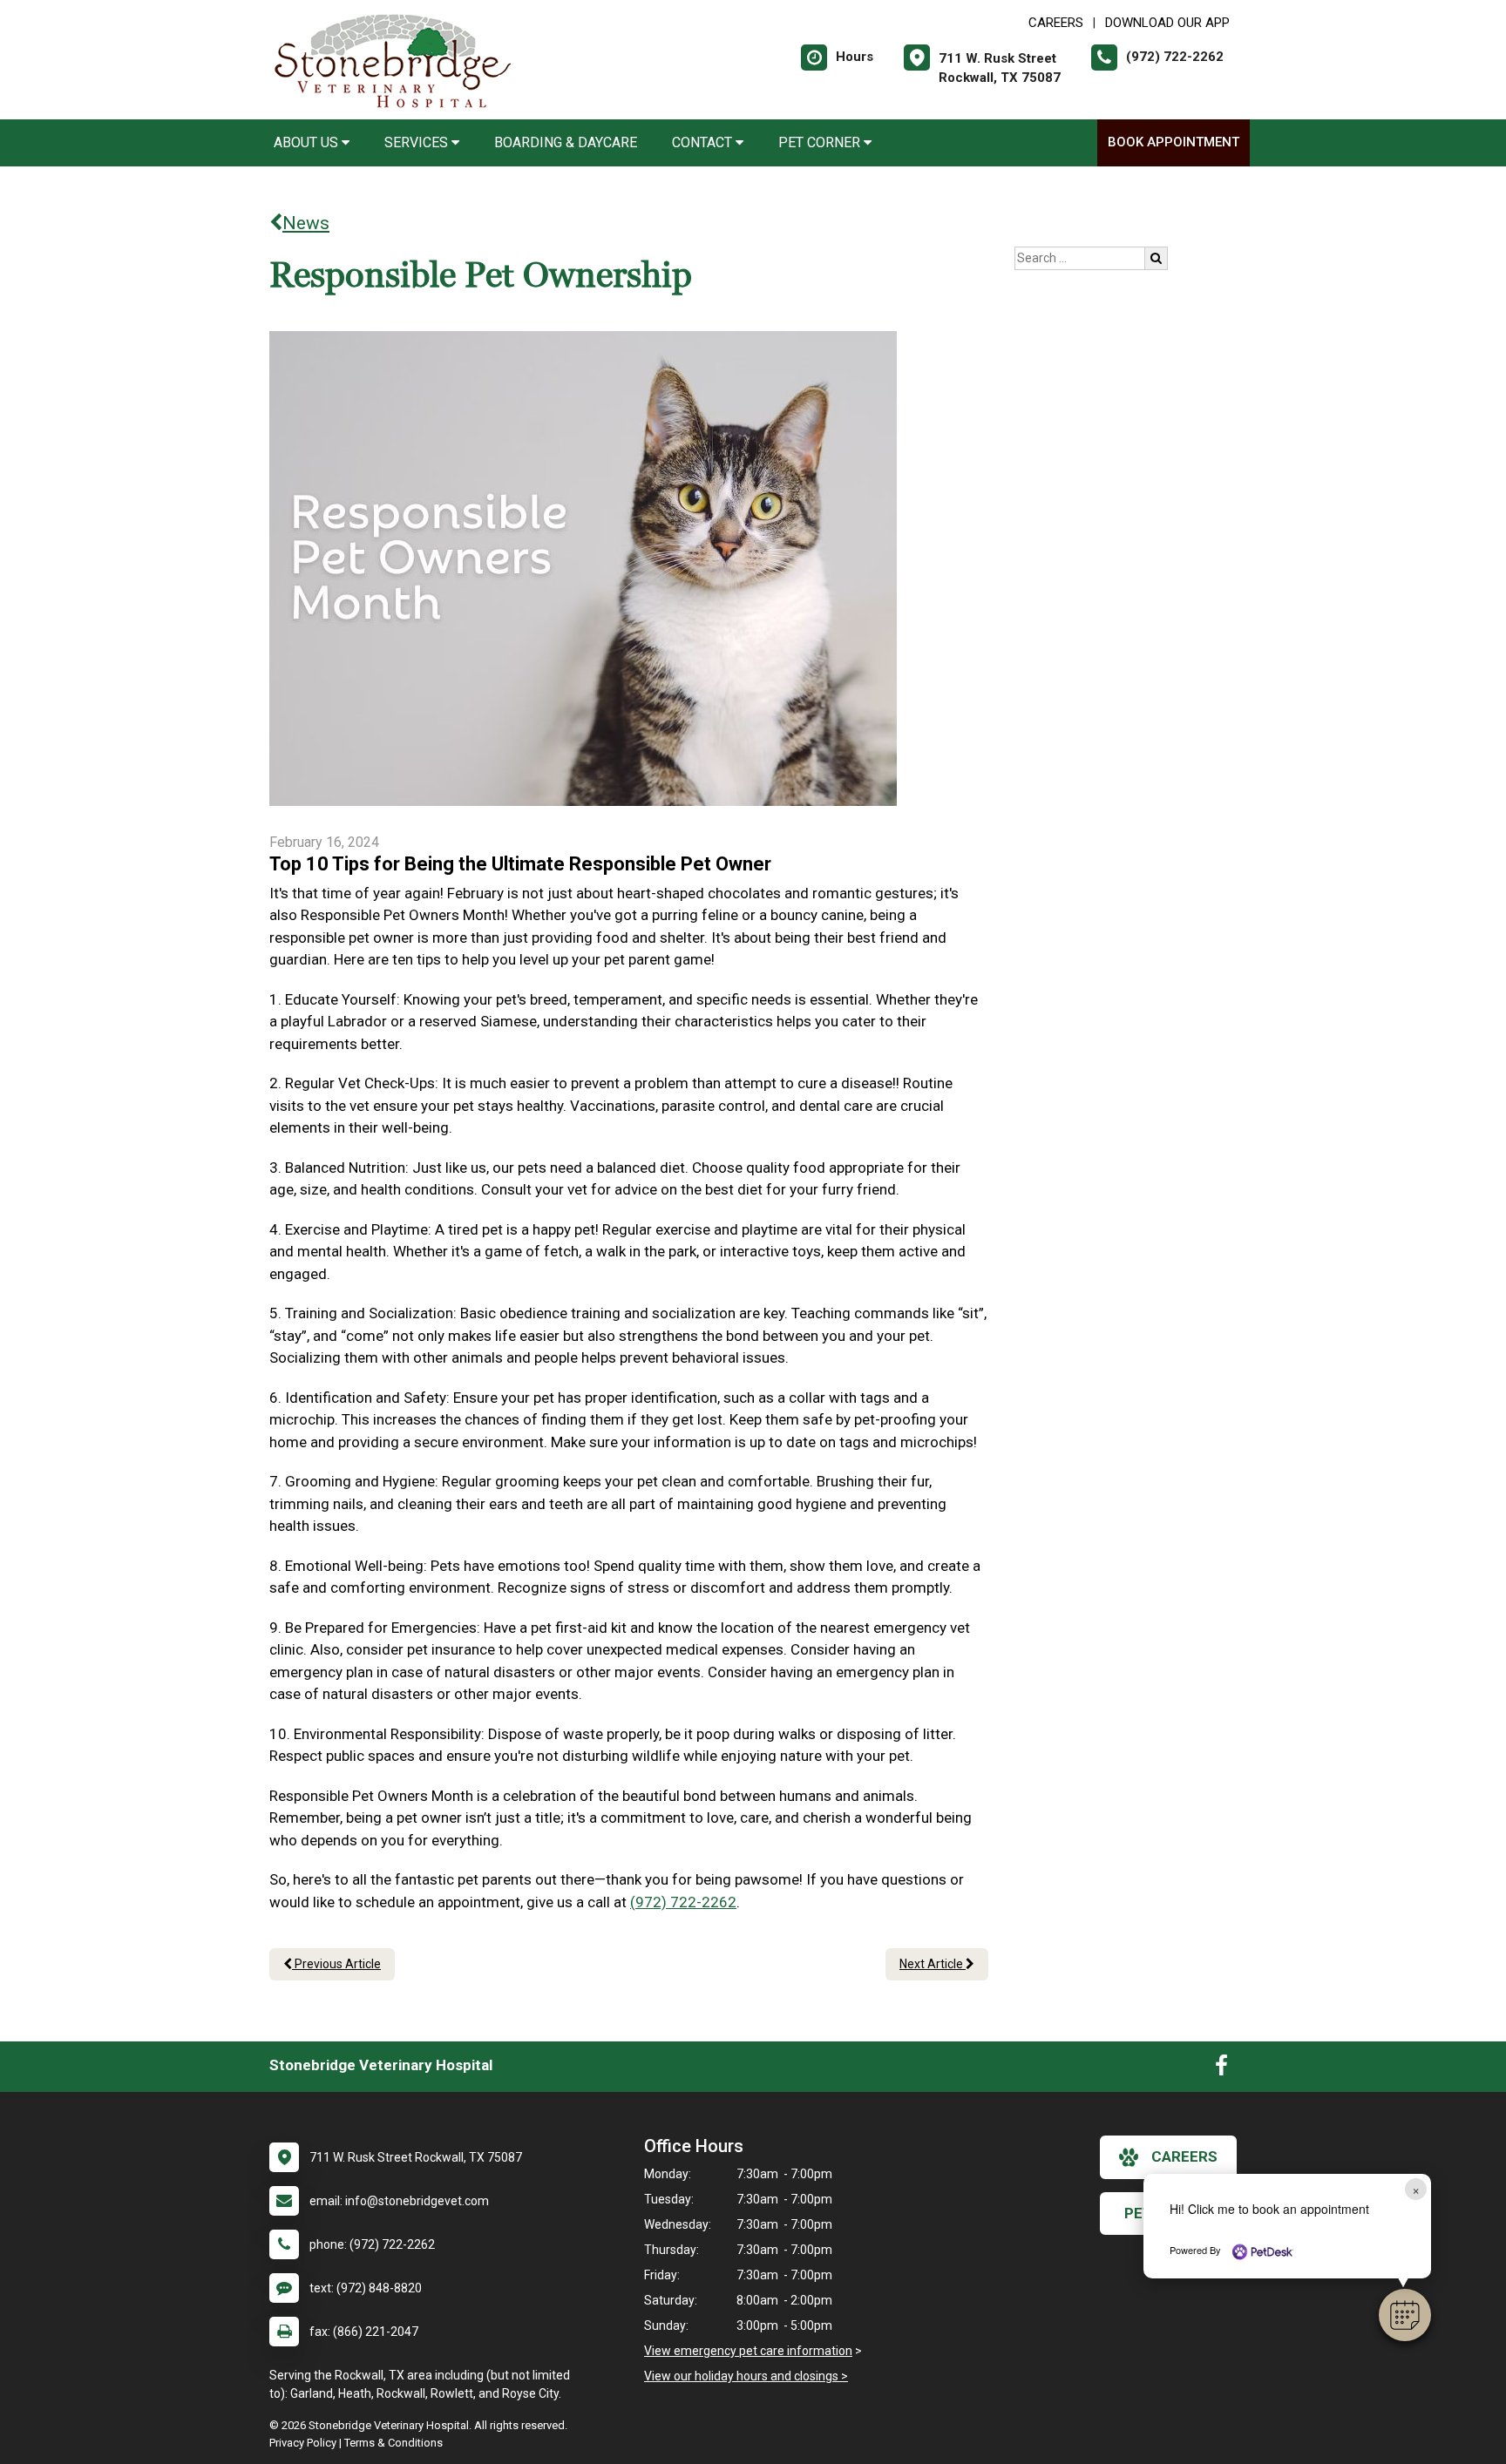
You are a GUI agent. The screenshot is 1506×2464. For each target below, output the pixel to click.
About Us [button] (308, 142)
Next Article (933, 1964)
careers (1184, 2156)
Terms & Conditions (393, 2443)
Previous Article (336, 1964)
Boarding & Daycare (566, 142)
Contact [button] (704, 142)
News (306, 223)
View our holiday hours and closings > (746, 2376)
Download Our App (1167, 23)
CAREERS (1056, 23)
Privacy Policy (303, 2443)
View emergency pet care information (748, 2351)
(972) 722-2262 (683, 1902)
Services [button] (418, 142)
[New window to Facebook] (1221, 2069)
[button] (1405, 2315)
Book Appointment (1174, 142)
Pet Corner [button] (821, 142)
